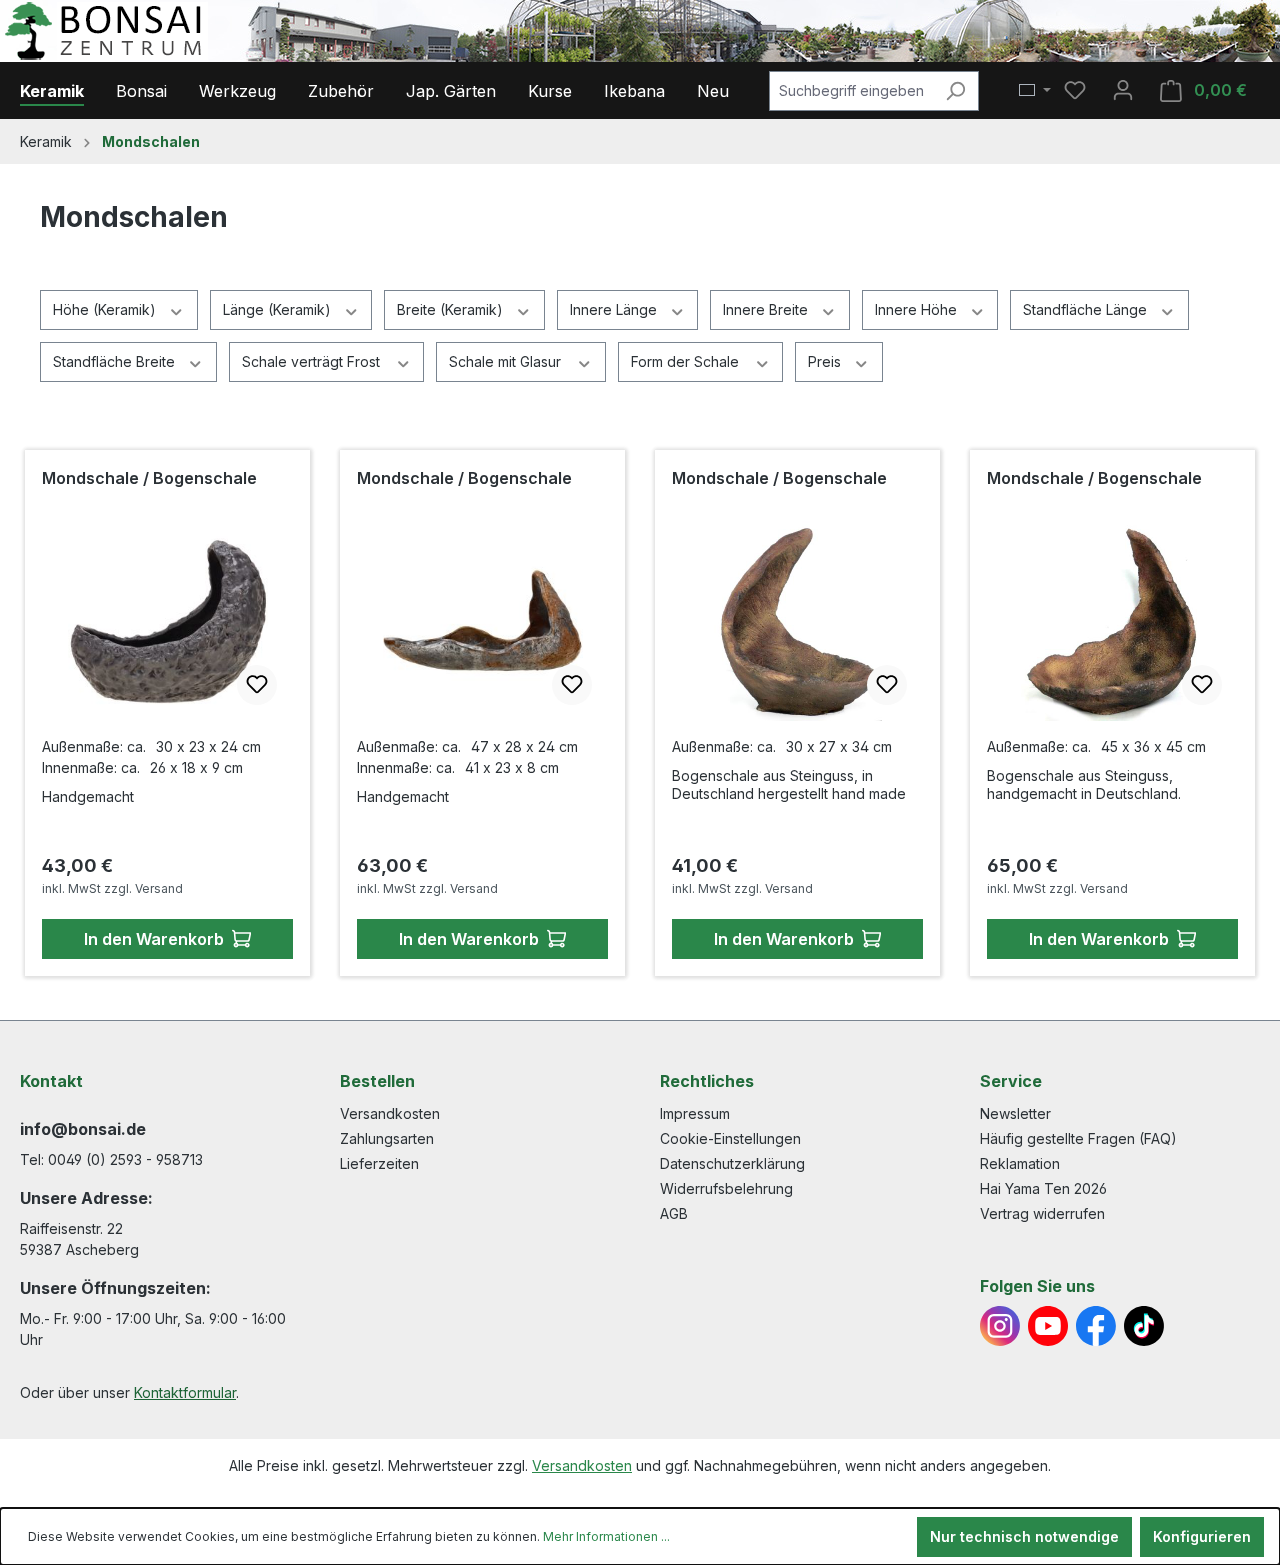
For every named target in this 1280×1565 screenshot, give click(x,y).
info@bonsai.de (83, 1129)
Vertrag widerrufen (1042, 1213)
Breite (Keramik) (452, 309)
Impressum (695, 1113)
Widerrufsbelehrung (726, 1188)
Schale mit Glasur (507, 361)
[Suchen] (955, 91)
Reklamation (1020, 1163)
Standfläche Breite (116, 361)
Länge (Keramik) (279, 309)
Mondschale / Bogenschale (149, 478)
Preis (826, 361)
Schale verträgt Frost (313, 361)
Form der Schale (687, 361)
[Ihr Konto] (1123, 90)
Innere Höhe (918, 309)
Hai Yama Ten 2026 (1043, 1188)
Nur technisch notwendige (1024, 1536)
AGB (674, 1213)
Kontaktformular (185, 1392)
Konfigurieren (1202, 1536)
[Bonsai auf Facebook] (1096, 1326)
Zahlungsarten (387, 1138)
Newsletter (1015, 1113)
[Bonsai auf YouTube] (1048, 1326)
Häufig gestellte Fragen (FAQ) (1078, 1138)
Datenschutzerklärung (732, 1163)
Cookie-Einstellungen (730, 1138)
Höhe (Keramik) (106, 309)
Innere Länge (615, 309)
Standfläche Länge (1087, 309)
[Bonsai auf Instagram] (1000, 1326)
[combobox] (851, 91)
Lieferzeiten (379, 1163)
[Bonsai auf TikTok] (1144, 1326)
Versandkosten (390, 1113)
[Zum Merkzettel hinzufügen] (257, 685)
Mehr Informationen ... (606, 1536)
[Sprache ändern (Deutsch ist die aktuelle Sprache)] (1035, 91)
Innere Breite (767, 309)
